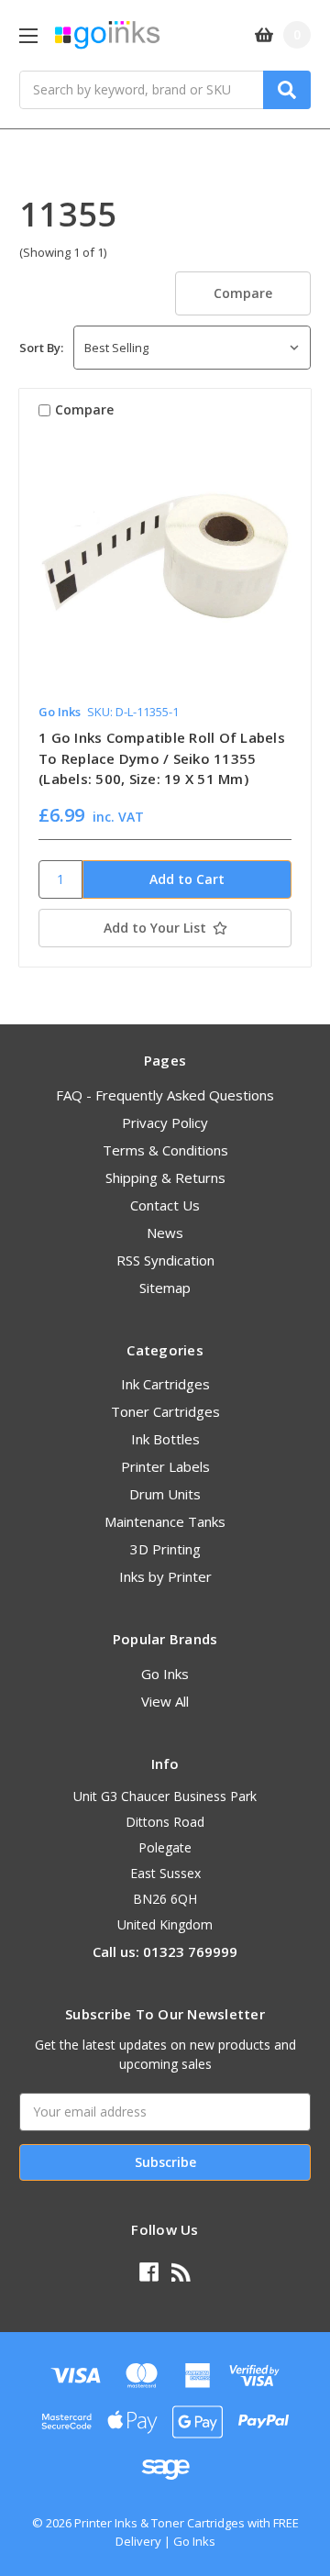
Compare (243, 293)
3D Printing (165, 1549)
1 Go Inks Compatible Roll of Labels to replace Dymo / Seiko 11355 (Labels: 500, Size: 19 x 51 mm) (162, 758)
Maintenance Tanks (165, 1521)
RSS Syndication (165, 1260)
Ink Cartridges (165, 1384)
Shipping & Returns (165, 1177)
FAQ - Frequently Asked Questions (165, 1095)
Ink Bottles (165, 1439)
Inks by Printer (165, 1576)
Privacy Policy (165, 1122)
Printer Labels (165, 1466)
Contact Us (165, 1205)
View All (165, 1701)
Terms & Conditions (165, 1150)
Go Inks (165, 1674)
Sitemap (165, 1288)
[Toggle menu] (28, 35)
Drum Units (165, 1494)
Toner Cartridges (165, 1411)
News (165, 1233)
